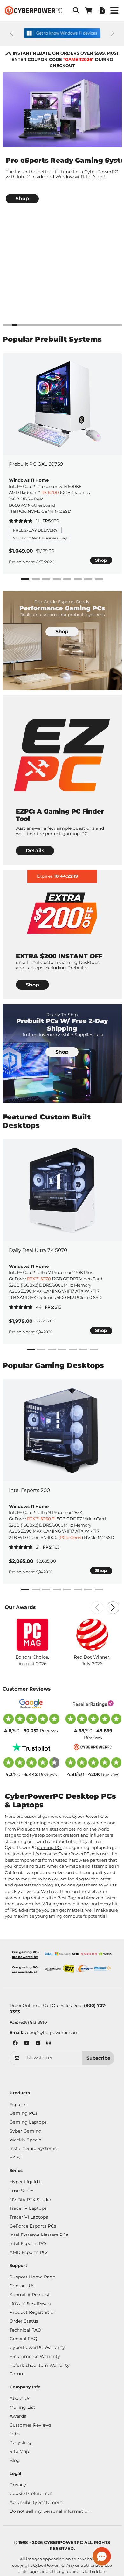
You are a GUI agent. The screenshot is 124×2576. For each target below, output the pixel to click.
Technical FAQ (25, 2330)
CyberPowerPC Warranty (37, 2347)
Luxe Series (22, 2191)
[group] (62, 143)
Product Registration (33, 2312)
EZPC (16, 2157)
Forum (17, 2374)
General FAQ (24, 2339)
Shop (101, 560)
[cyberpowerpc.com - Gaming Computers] (33, 10)
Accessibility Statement (36, 2502)
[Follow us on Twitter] (38, 2044)
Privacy (18, 2485)
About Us (20, 2398)
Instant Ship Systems (33, 2148)
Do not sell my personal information (50, 2511)
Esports (18, 2105)
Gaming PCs (24, 2113)
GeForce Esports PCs (33, 2226)
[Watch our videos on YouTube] (27, 2044)
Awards (18, 2416)
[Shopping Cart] (89, 10)
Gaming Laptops (28, 2122)
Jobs (15, 2434)
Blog (15, 2460)
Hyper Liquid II (26, 2182)
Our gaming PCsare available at (25, 1970)
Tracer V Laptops (28, 2208)
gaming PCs (50, 1847)
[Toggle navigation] (114, 10)
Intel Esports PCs (28, 2243)
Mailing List (22, 2407)
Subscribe (98, 2058)
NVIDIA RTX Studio (30, 2200)
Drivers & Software (30, 2303)
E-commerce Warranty (35, 2356)
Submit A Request (30, 2295)
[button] (76, 10)
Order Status (24, 2321)
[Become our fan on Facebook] (15, 2044)
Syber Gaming (26, 2131)
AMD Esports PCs (29, 2252)
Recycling (21, 2442)
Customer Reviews (30, 2425)
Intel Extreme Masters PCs (39, 2235)
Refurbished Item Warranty (40, 2365)
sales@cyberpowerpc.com (51, 2032)
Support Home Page (32, 2277)
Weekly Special (26, 2140)
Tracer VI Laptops (29, 2217)
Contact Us (22, 2286)
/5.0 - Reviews (31, 1731)
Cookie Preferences (31, 2493)
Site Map (19, 2451)
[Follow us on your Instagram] (49, 2044)
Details (35, 851)
